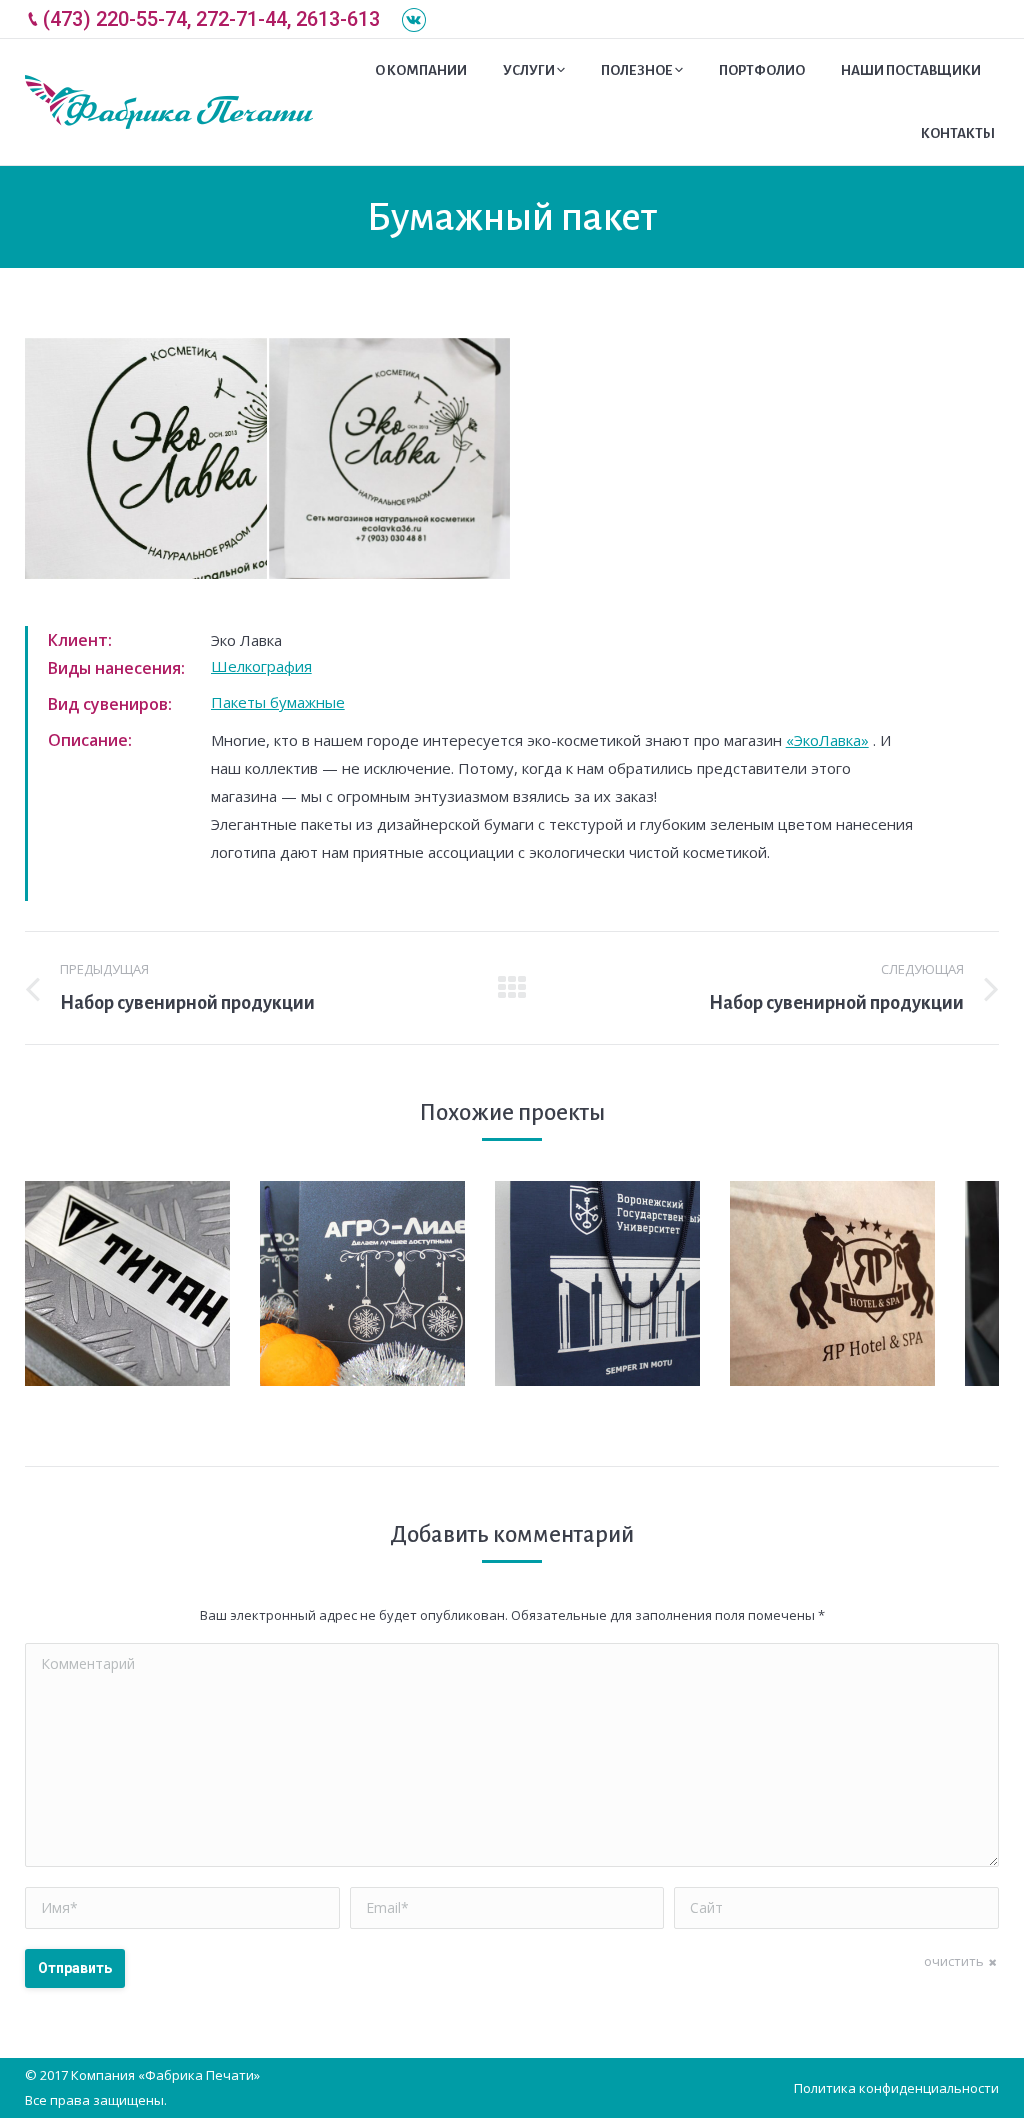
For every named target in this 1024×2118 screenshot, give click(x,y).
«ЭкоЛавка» (827, 740)
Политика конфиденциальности (896, 2088)
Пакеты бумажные (278, 702)
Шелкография (261, 666)
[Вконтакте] (414, 20)
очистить (954, 1961)
